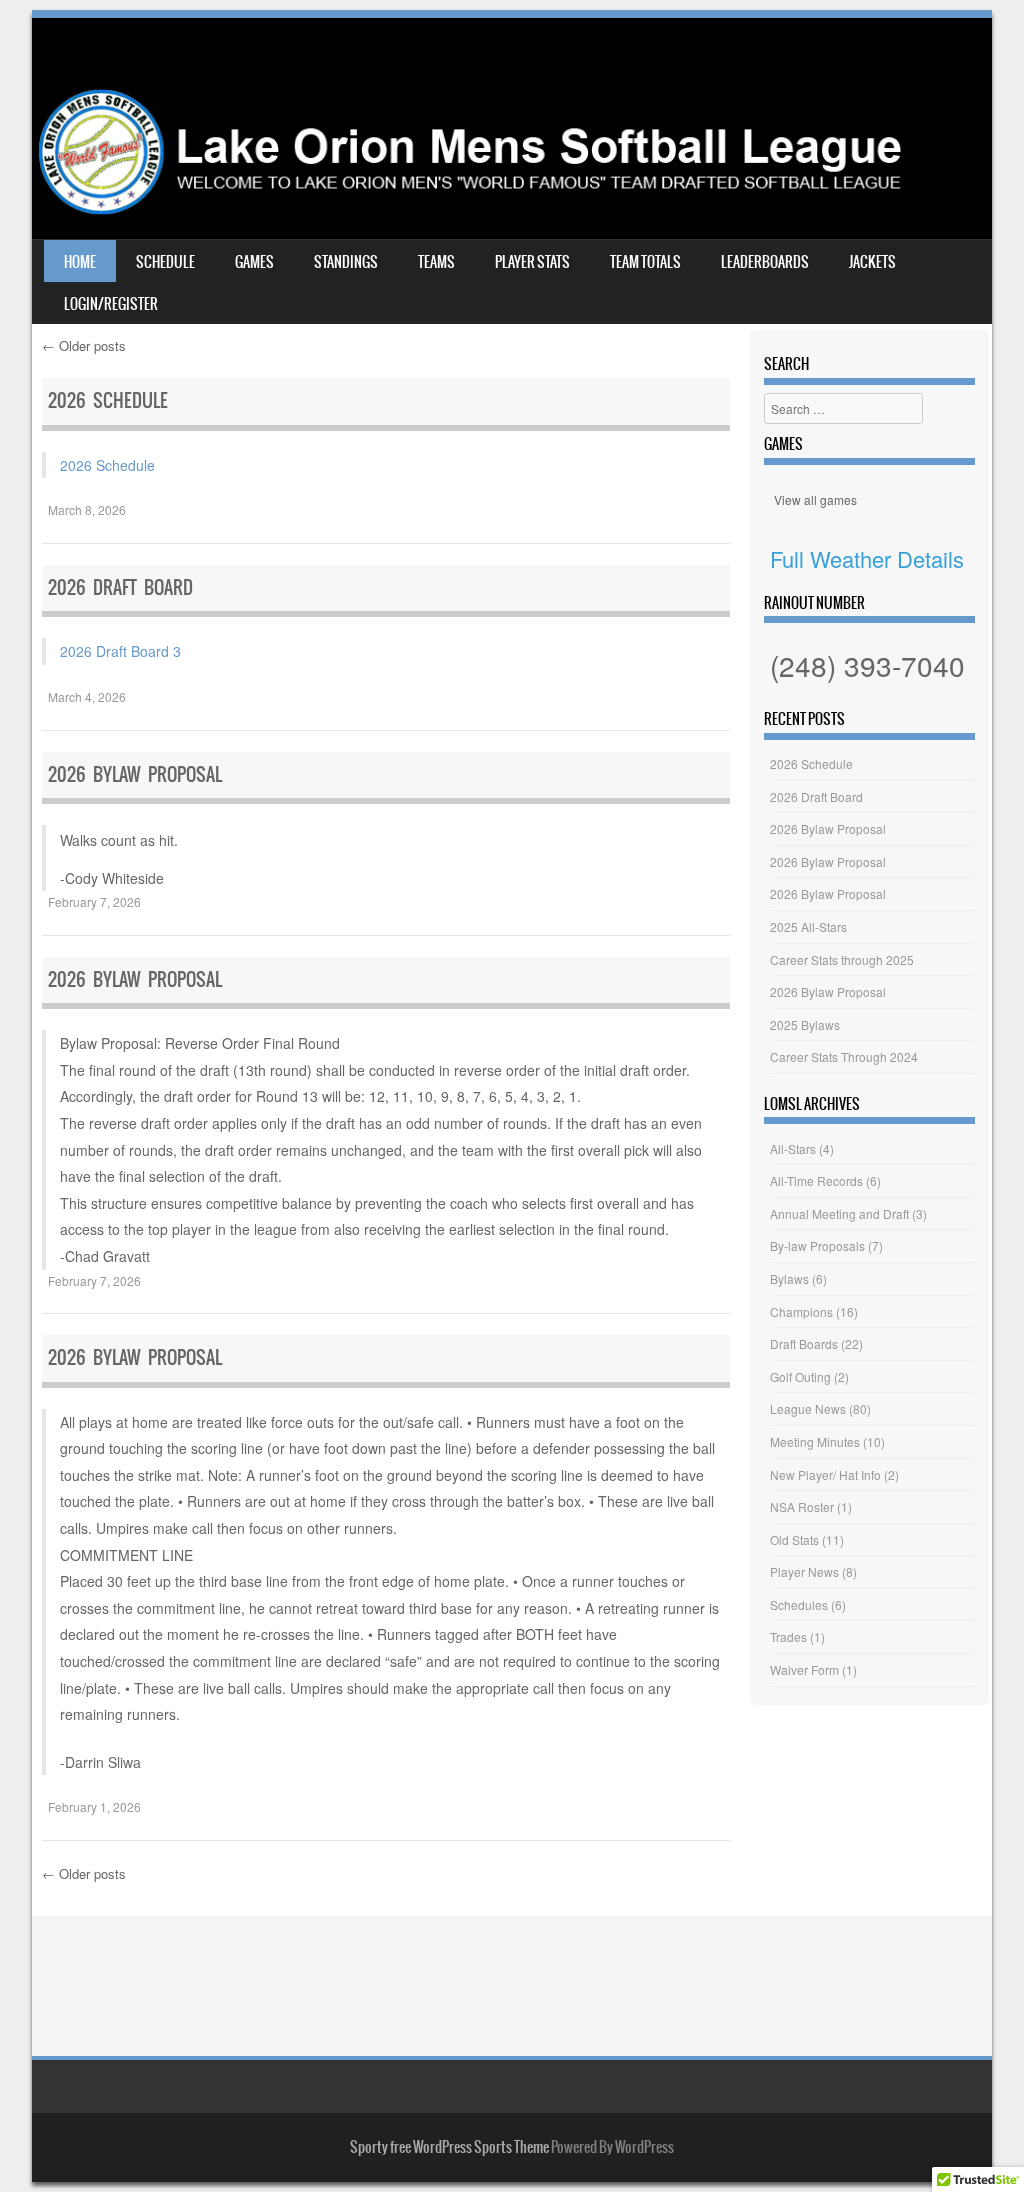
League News (808, 1408)
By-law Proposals (817, 1245)
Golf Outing (800, 1376)
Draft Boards (804, 1343)
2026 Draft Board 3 (120, 651)
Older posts (84, 345)
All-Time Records (816, 1180)
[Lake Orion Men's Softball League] (512, 209)
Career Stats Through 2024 (844, 1056)
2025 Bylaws (805, 1024)
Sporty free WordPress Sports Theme (449, 2147)
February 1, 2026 (94, 1806)
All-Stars (793, 1148)
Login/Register (111, 304)
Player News (804, 1571)
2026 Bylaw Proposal (135, 774)
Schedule (165, 262)
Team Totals (645, 262)
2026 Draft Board (120, 587)
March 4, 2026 (87, 696)
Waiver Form (804, 1669)
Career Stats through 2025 (842, 959)
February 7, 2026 (94, 901)
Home (80, 262)
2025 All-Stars (808, 926)
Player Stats (532, 262)
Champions (801, 1311)
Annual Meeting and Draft (839, 1213)
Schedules (799, 1604)
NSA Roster (802, 1506)
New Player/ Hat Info (825, 1474)
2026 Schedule (108, 400)
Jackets (872, 262)
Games (254, 262)
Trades (788, 1636)
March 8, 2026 (87, 509)
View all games (815, 499)
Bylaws (789, 1278)
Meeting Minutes (815, 1441)
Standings (346, 262)
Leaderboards (765, 262)
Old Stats (794, 1539)
